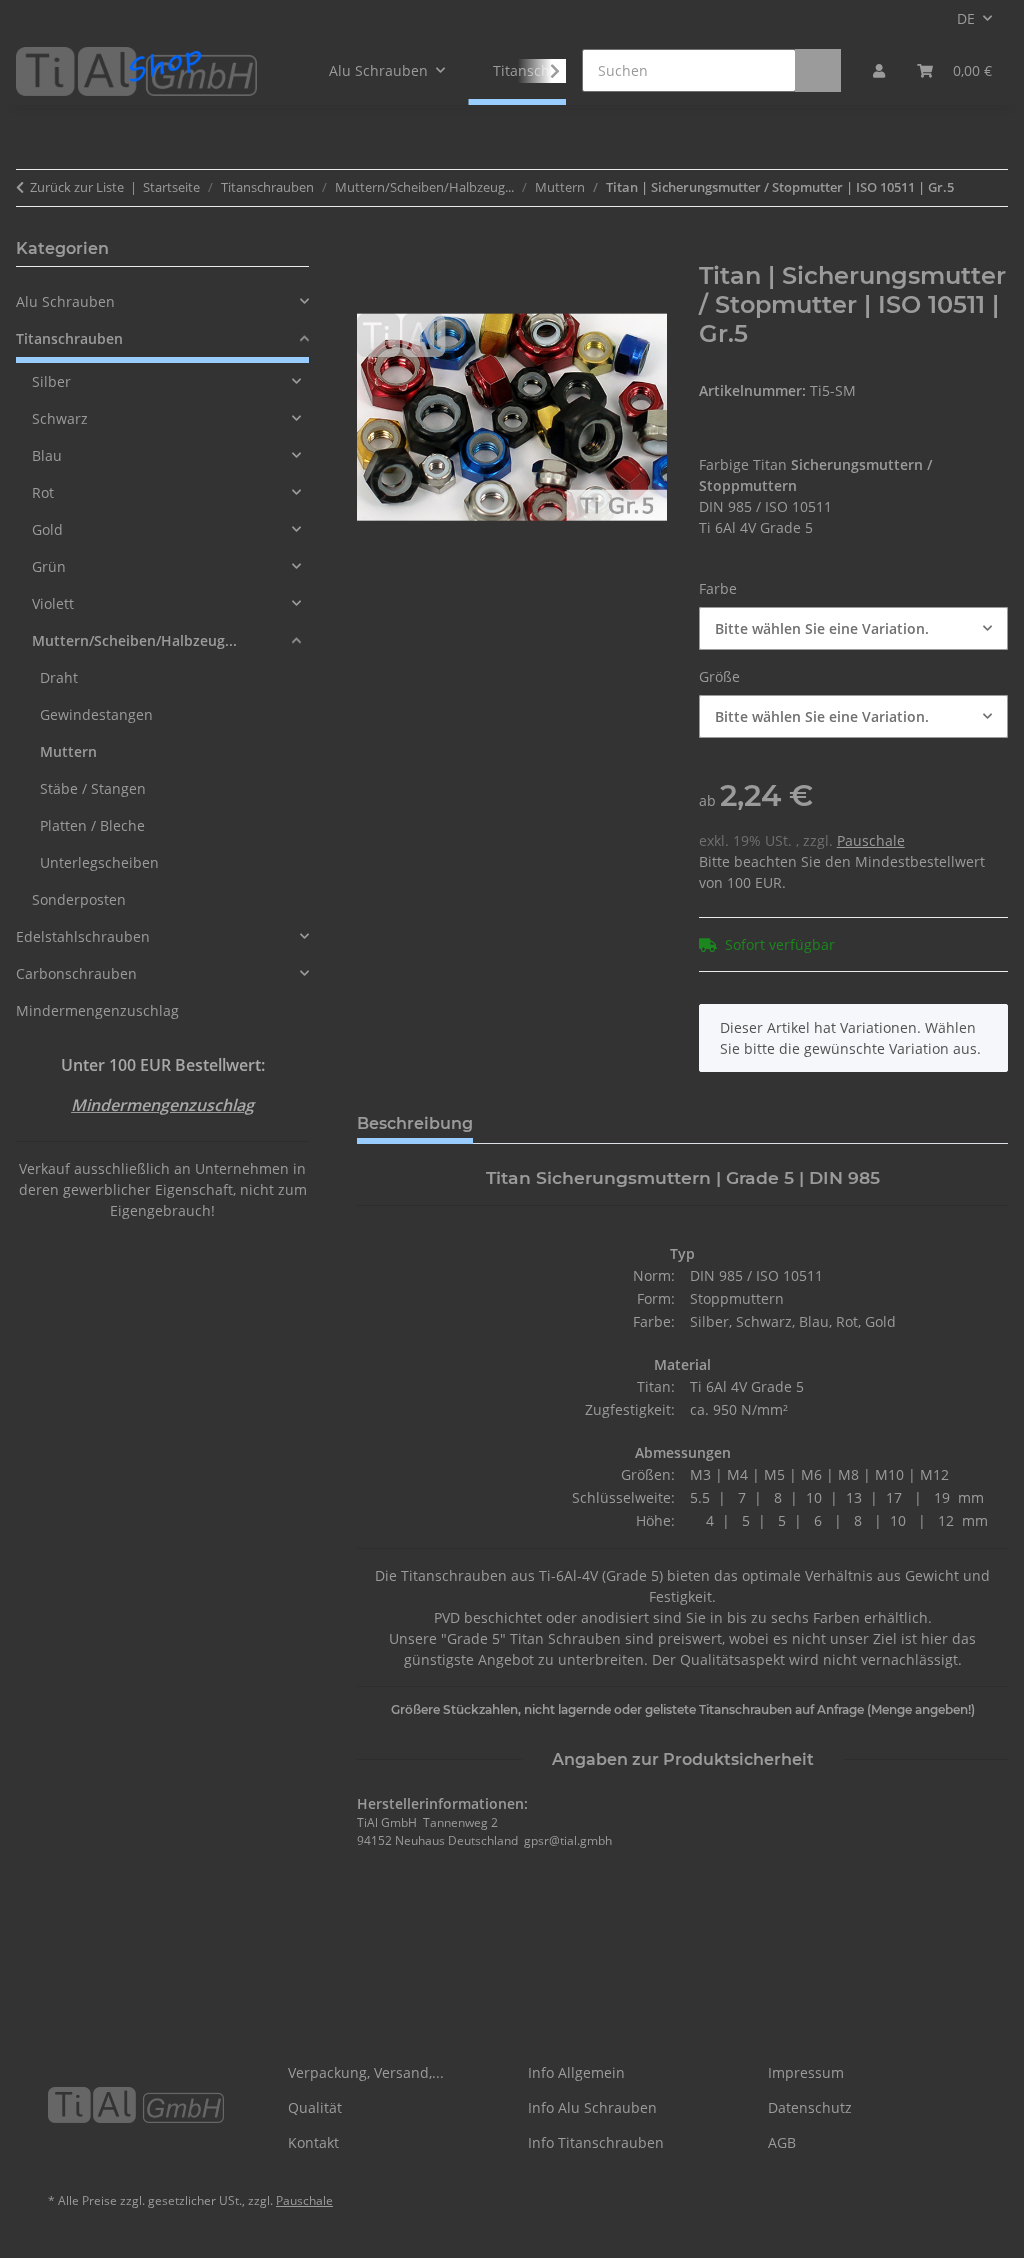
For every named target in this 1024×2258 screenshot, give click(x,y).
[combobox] (853, 628)
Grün (49, 566)
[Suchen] (818, 70)
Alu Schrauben (65, 301)
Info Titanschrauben (596, 2142)
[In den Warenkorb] (373, 251)
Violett (53, 603)
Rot (43, 492)
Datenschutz (810, 2107)
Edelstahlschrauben (83, 936)
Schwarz (60, 418)
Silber (51, 381)
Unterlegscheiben (99, 862)
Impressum (806, 2072)
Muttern (68, 751)
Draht (59, 677)
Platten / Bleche (92, 825)
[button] (879, 70)
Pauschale (871, 840)
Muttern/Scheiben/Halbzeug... (134, 640)
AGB (782, 2142)
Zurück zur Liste (77, 187)
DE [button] (966, 18)
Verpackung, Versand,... (366, 2072)
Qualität (315, 2107)
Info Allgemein (576, 2072)
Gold (47, 529)
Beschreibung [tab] (415, 1123)
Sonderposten (79, 899)
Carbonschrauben (76, 973)
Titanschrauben (69, 338)
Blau (47, 455)
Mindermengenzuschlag (97, 1010)
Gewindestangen (96, 714)
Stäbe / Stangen (93, 788)
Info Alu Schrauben (592, 2107)
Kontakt (313, 2142)
